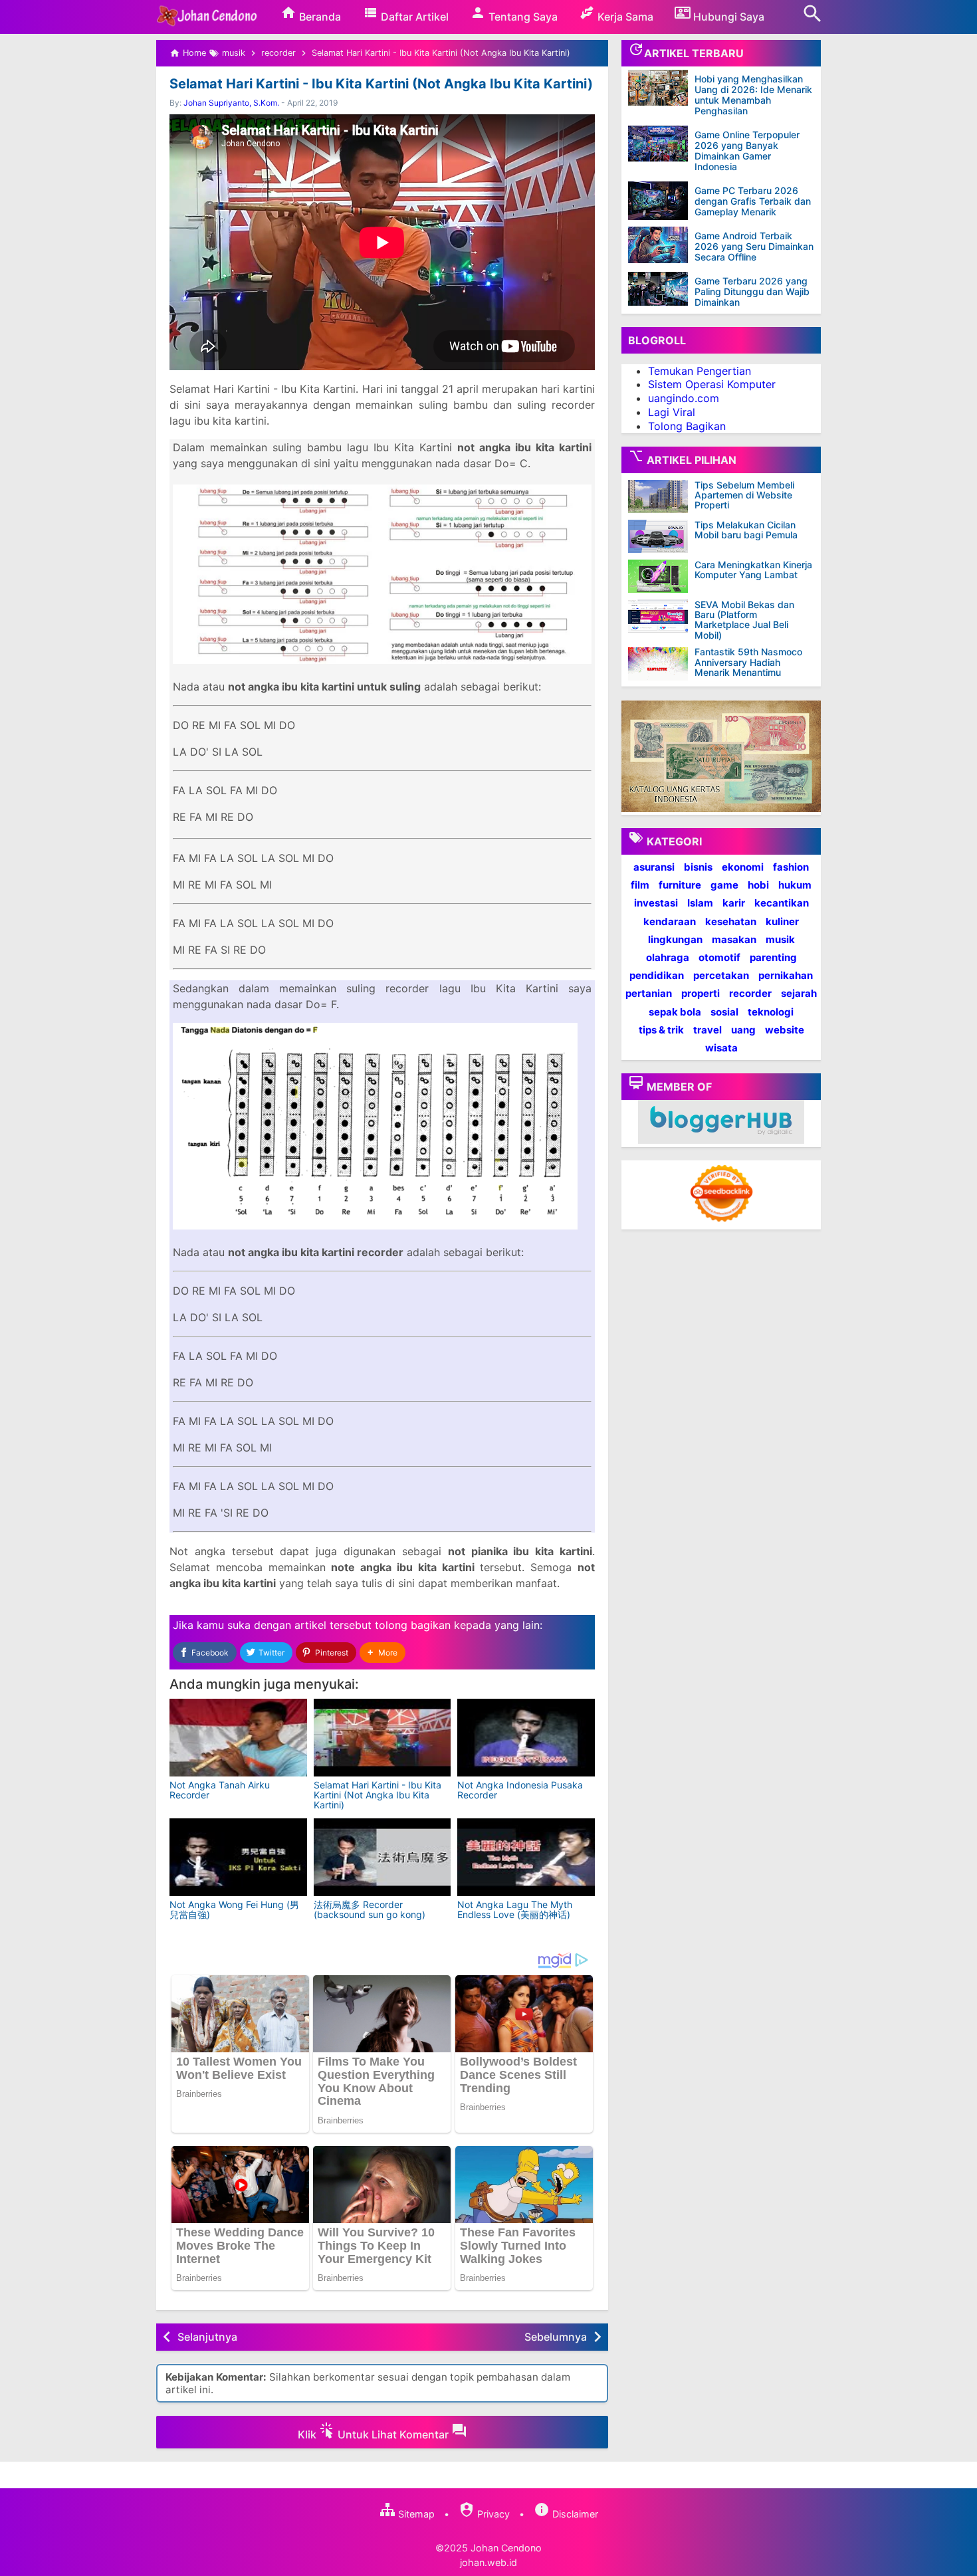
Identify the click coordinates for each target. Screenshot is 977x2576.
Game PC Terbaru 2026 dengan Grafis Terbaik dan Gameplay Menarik (753, 201)
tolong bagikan (413, 1625)
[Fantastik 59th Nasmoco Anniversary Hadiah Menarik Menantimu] (661, 664)
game (724, 886)
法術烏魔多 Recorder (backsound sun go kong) (370, 1909)
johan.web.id (489, 2562)
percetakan (721, 975)
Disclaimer (574, 2514)
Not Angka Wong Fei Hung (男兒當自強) (234, 1909)
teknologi (771, 1012)
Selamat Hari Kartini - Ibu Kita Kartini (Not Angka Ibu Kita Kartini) (381, 84)
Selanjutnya (207, 2337)
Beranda (319, 17)
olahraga (668, 957)
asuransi (654, 867)
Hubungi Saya (727, 17)
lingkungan (675, 939)
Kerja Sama (624, 17)
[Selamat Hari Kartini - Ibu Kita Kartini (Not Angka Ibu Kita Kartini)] (382, 1738)
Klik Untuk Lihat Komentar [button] (375, 2434)
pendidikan (657, 975)
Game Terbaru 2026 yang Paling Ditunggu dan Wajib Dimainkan (752, 291)
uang (743, 1030)
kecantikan (782, 904)
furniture (680, 886)
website (785, 1030)
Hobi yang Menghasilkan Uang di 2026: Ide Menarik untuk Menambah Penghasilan (753, 95)
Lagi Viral (672, 412)
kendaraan (670, 921)
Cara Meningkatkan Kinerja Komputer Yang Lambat (753, 570)
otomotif (719, 957)
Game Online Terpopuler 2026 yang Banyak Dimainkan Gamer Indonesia (747, 151)
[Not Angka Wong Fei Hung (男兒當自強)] (238, 1857)
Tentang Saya (522, 17)
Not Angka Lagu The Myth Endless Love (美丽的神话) (515, 1909)
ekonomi (743, 867)
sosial (724, 1012)
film (640, 886)
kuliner (782, 921)
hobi (758, 886)
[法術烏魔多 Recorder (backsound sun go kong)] (382, 1857)
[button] (382, 1653)
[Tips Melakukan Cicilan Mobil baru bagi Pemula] (661, 536)
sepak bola (675, 1012)
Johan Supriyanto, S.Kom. (231, 103)
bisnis (698, 867)
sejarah (799, 994)
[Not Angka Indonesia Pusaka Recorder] (526, 1738)
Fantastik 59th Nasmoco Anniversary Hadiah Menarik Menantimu (748, 663)
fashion (791, 867)
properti (701, 994)
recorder (750, 994)
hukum (795, 886)
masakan (734, 939)
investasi (656, 904)
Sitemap (415, 2514)
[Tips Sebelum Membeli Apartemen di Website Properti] (661, 496)
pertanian (649, 994)
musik (780, 939)
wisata (721, 1048)
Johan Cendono (506, 2548)
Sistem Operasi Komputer (712, 385)
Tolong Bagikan (687, 426)
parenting (773, 957)
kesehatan (731, 921)
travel (707, 1030)
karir (734, 904)
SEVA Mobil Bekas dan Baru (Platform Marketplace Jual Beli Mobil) (744, 620)
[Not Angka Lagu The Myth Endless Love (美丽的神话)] (526, 1857)
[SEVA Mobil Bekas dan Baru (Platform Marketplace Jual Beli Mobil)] (661, 616)
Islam (700, 904)
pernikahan (786, 975)
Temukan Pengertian (700, 371)
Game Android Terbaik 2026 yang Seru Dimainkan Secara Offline (754, 246)
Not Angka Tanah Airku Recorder (220, 1790)
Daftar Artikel (413, 17)
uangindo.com (684, 399)
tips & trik (661, 1030)
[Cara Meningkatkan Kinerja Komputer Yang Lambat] (661, 576)
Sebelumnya (556, 2337)
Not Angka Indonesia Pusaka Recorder (520, 1790)
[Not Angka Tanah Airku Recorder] (238, 1738)
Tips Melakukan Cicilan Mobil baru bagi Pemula (746, 530)
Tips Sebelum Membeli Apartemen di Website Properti (744, 495)
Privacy (492, 2514)
